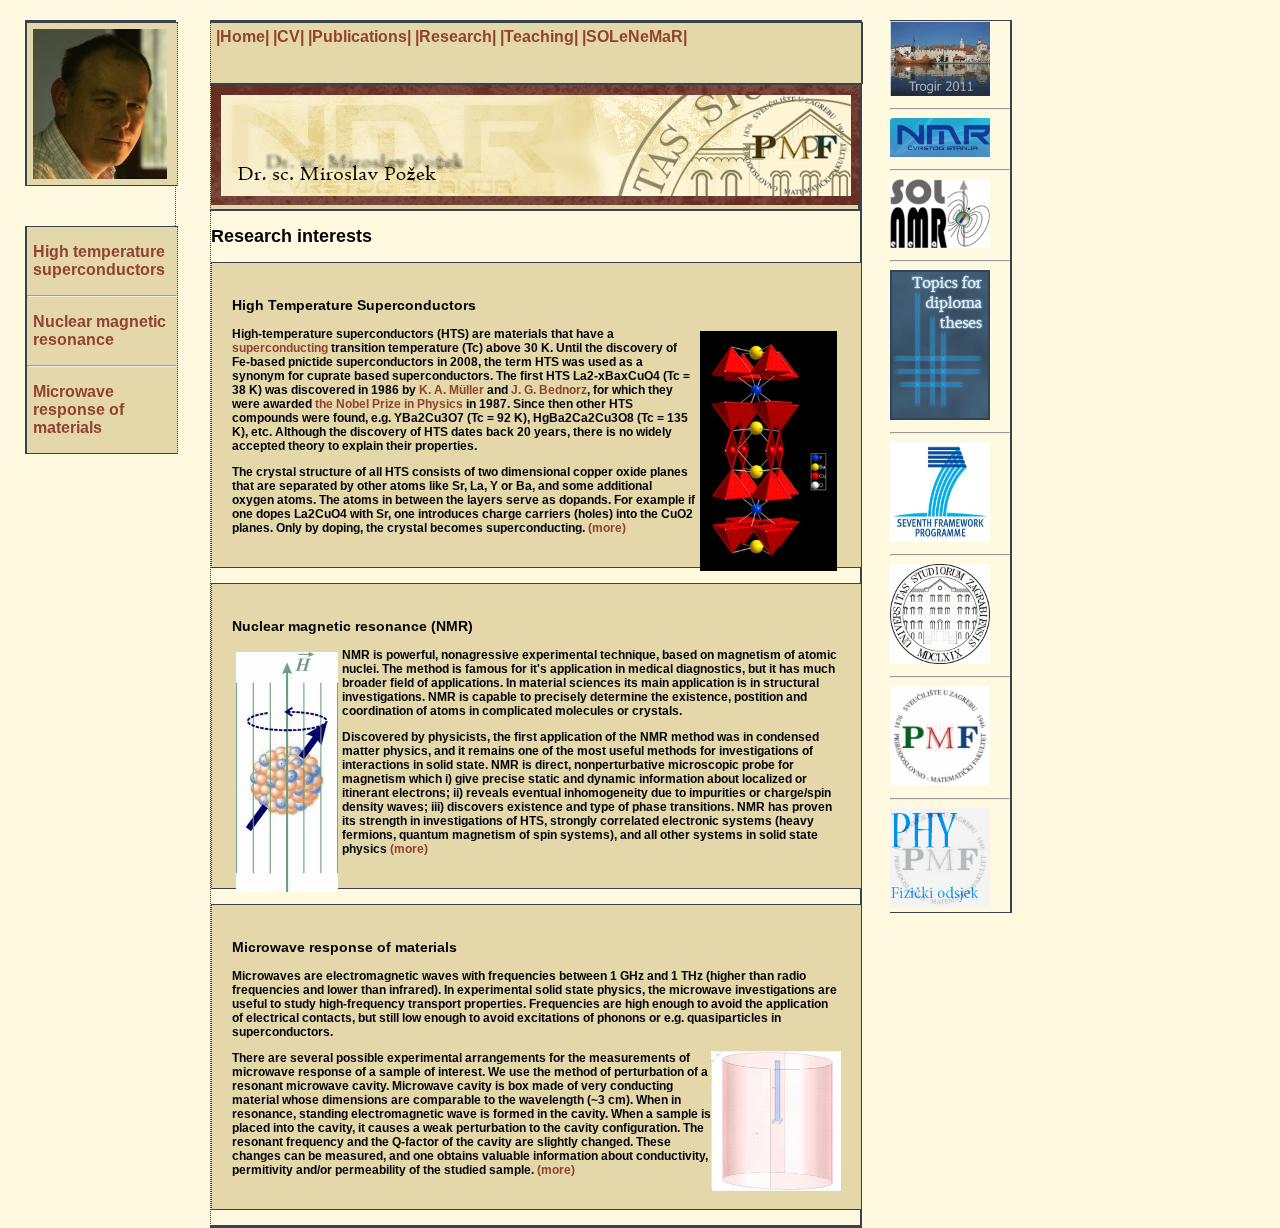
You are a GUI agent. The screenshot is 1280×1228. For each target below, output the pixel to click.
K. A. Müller (451, 390)
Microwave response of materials (78, 409)
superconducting (280, 348)
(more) (607, 528)
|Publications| (359, 36)
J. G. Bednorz (549, 390)
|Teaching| (539, 36)
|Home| (242, 36)
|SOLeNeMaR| (634, 36)
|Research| (455, 36)
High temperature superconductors (99, 260)
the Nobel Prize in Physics (389, 404)
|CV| (288, 36)
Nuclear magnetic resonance (99, 330)
